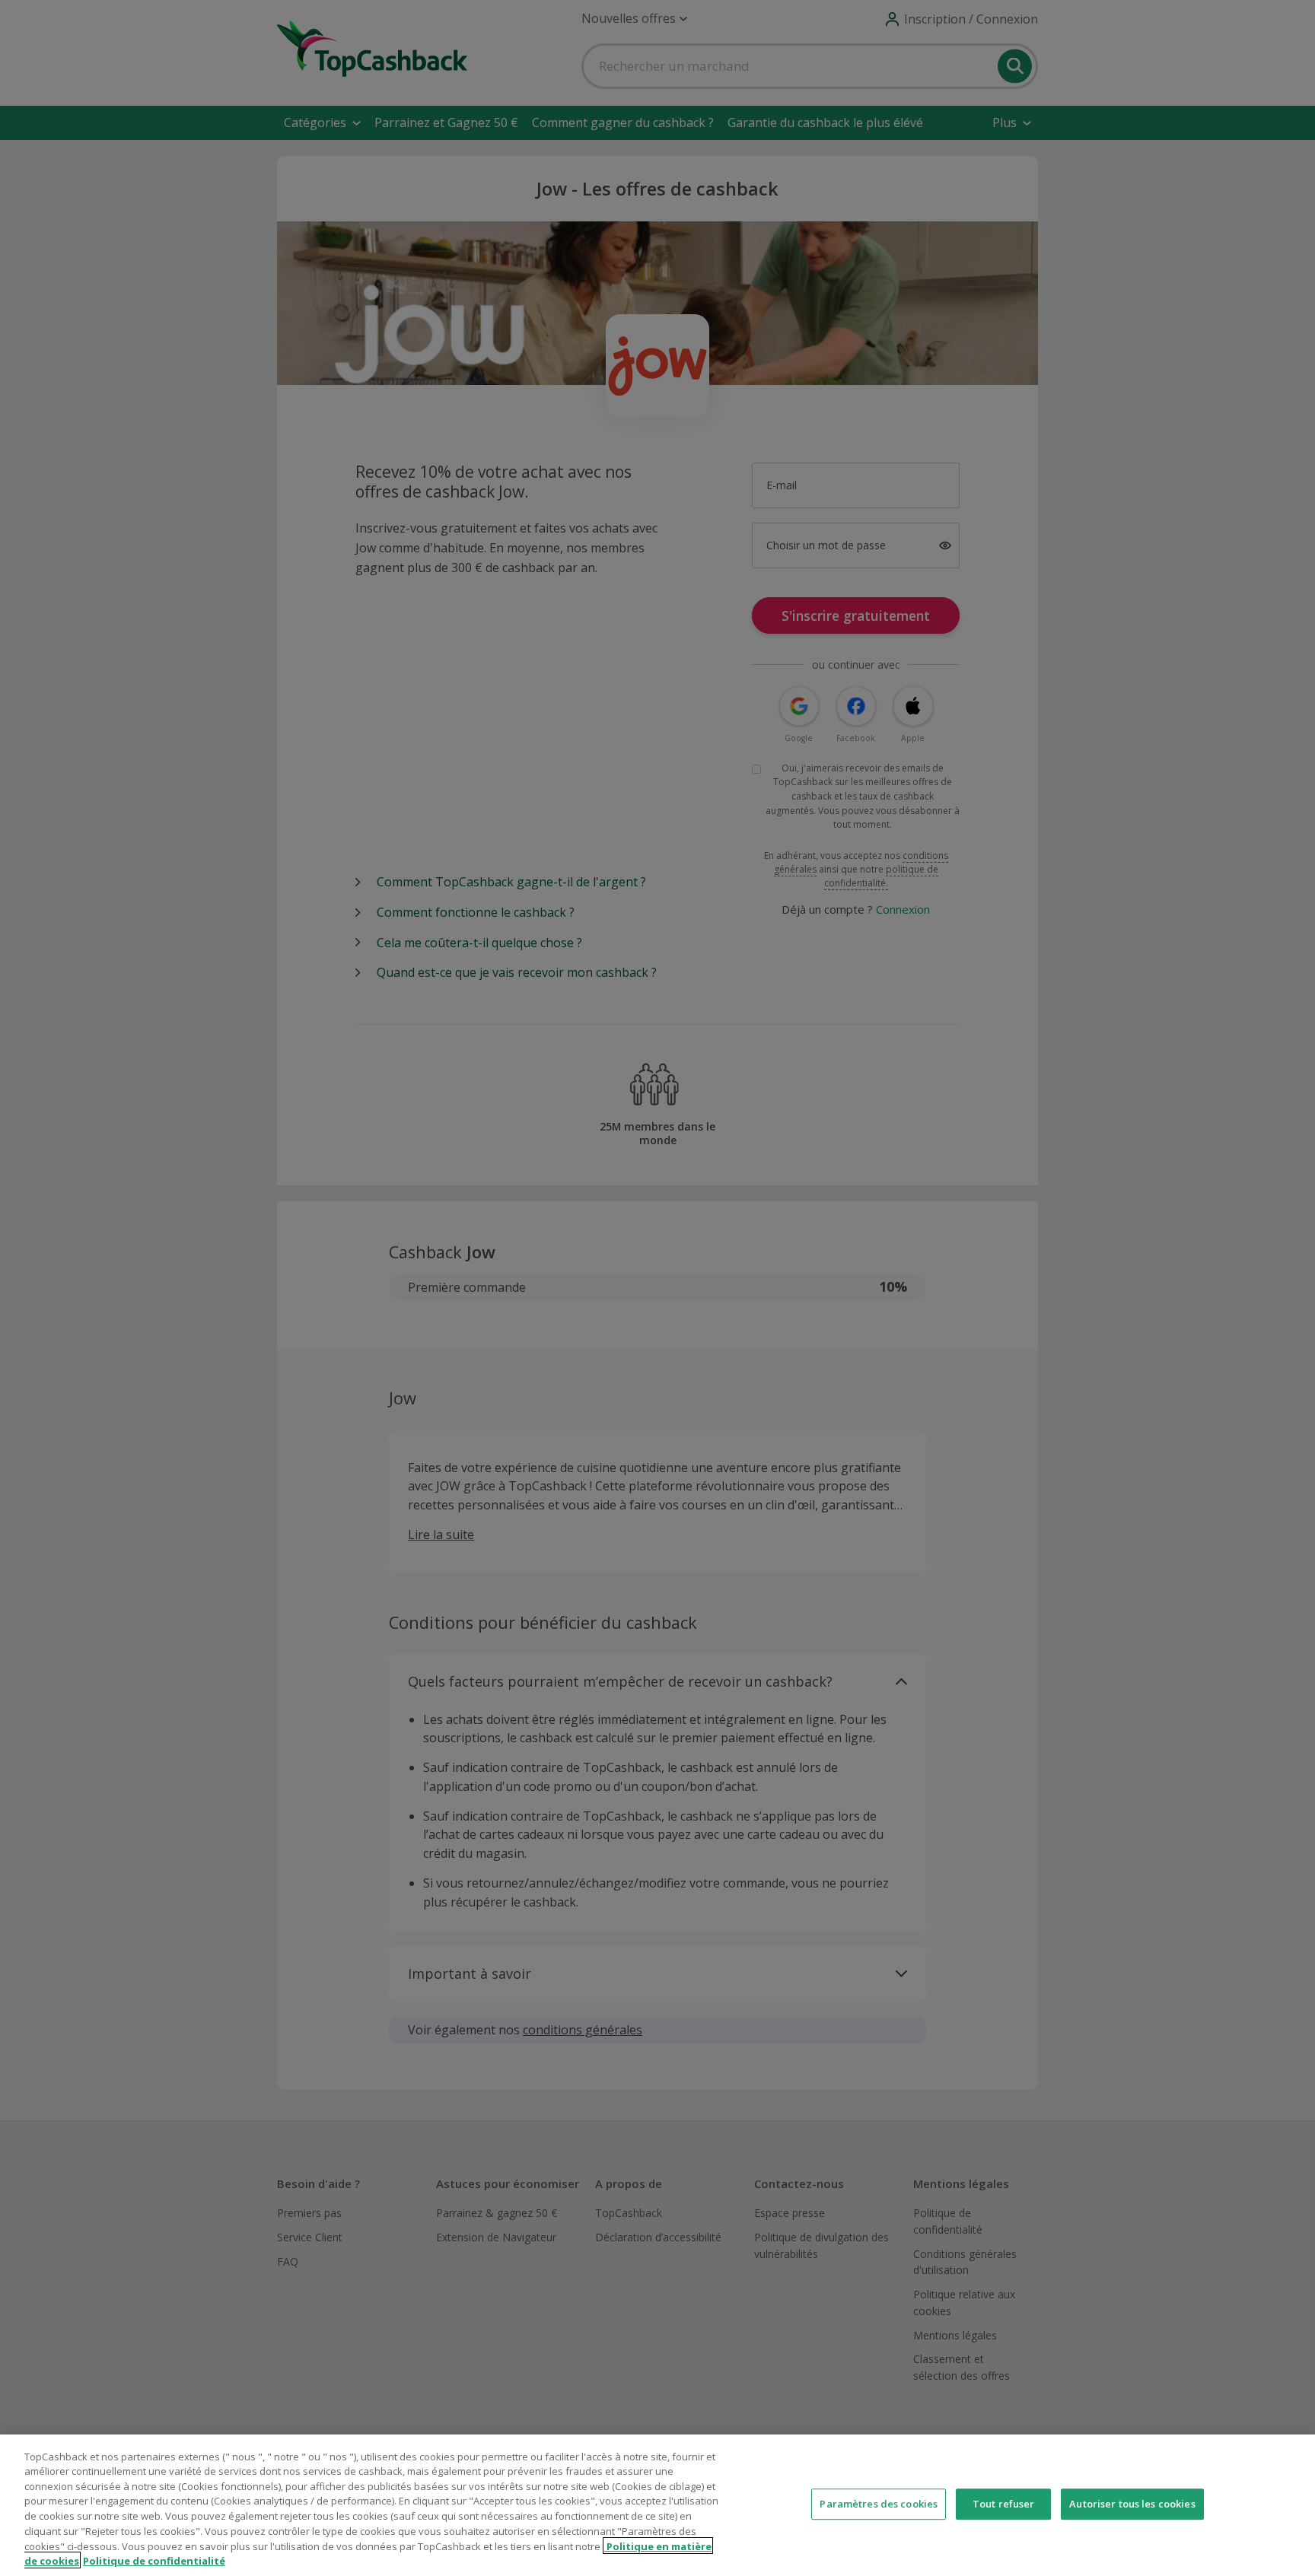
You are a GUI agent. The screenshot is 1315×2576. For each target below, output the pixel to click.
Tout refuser (1004, 2504)
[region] (657, 2505)
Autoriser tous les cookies (1132, 2504)
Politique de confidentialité (154, 2560)
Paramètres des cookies (879, 2504)
